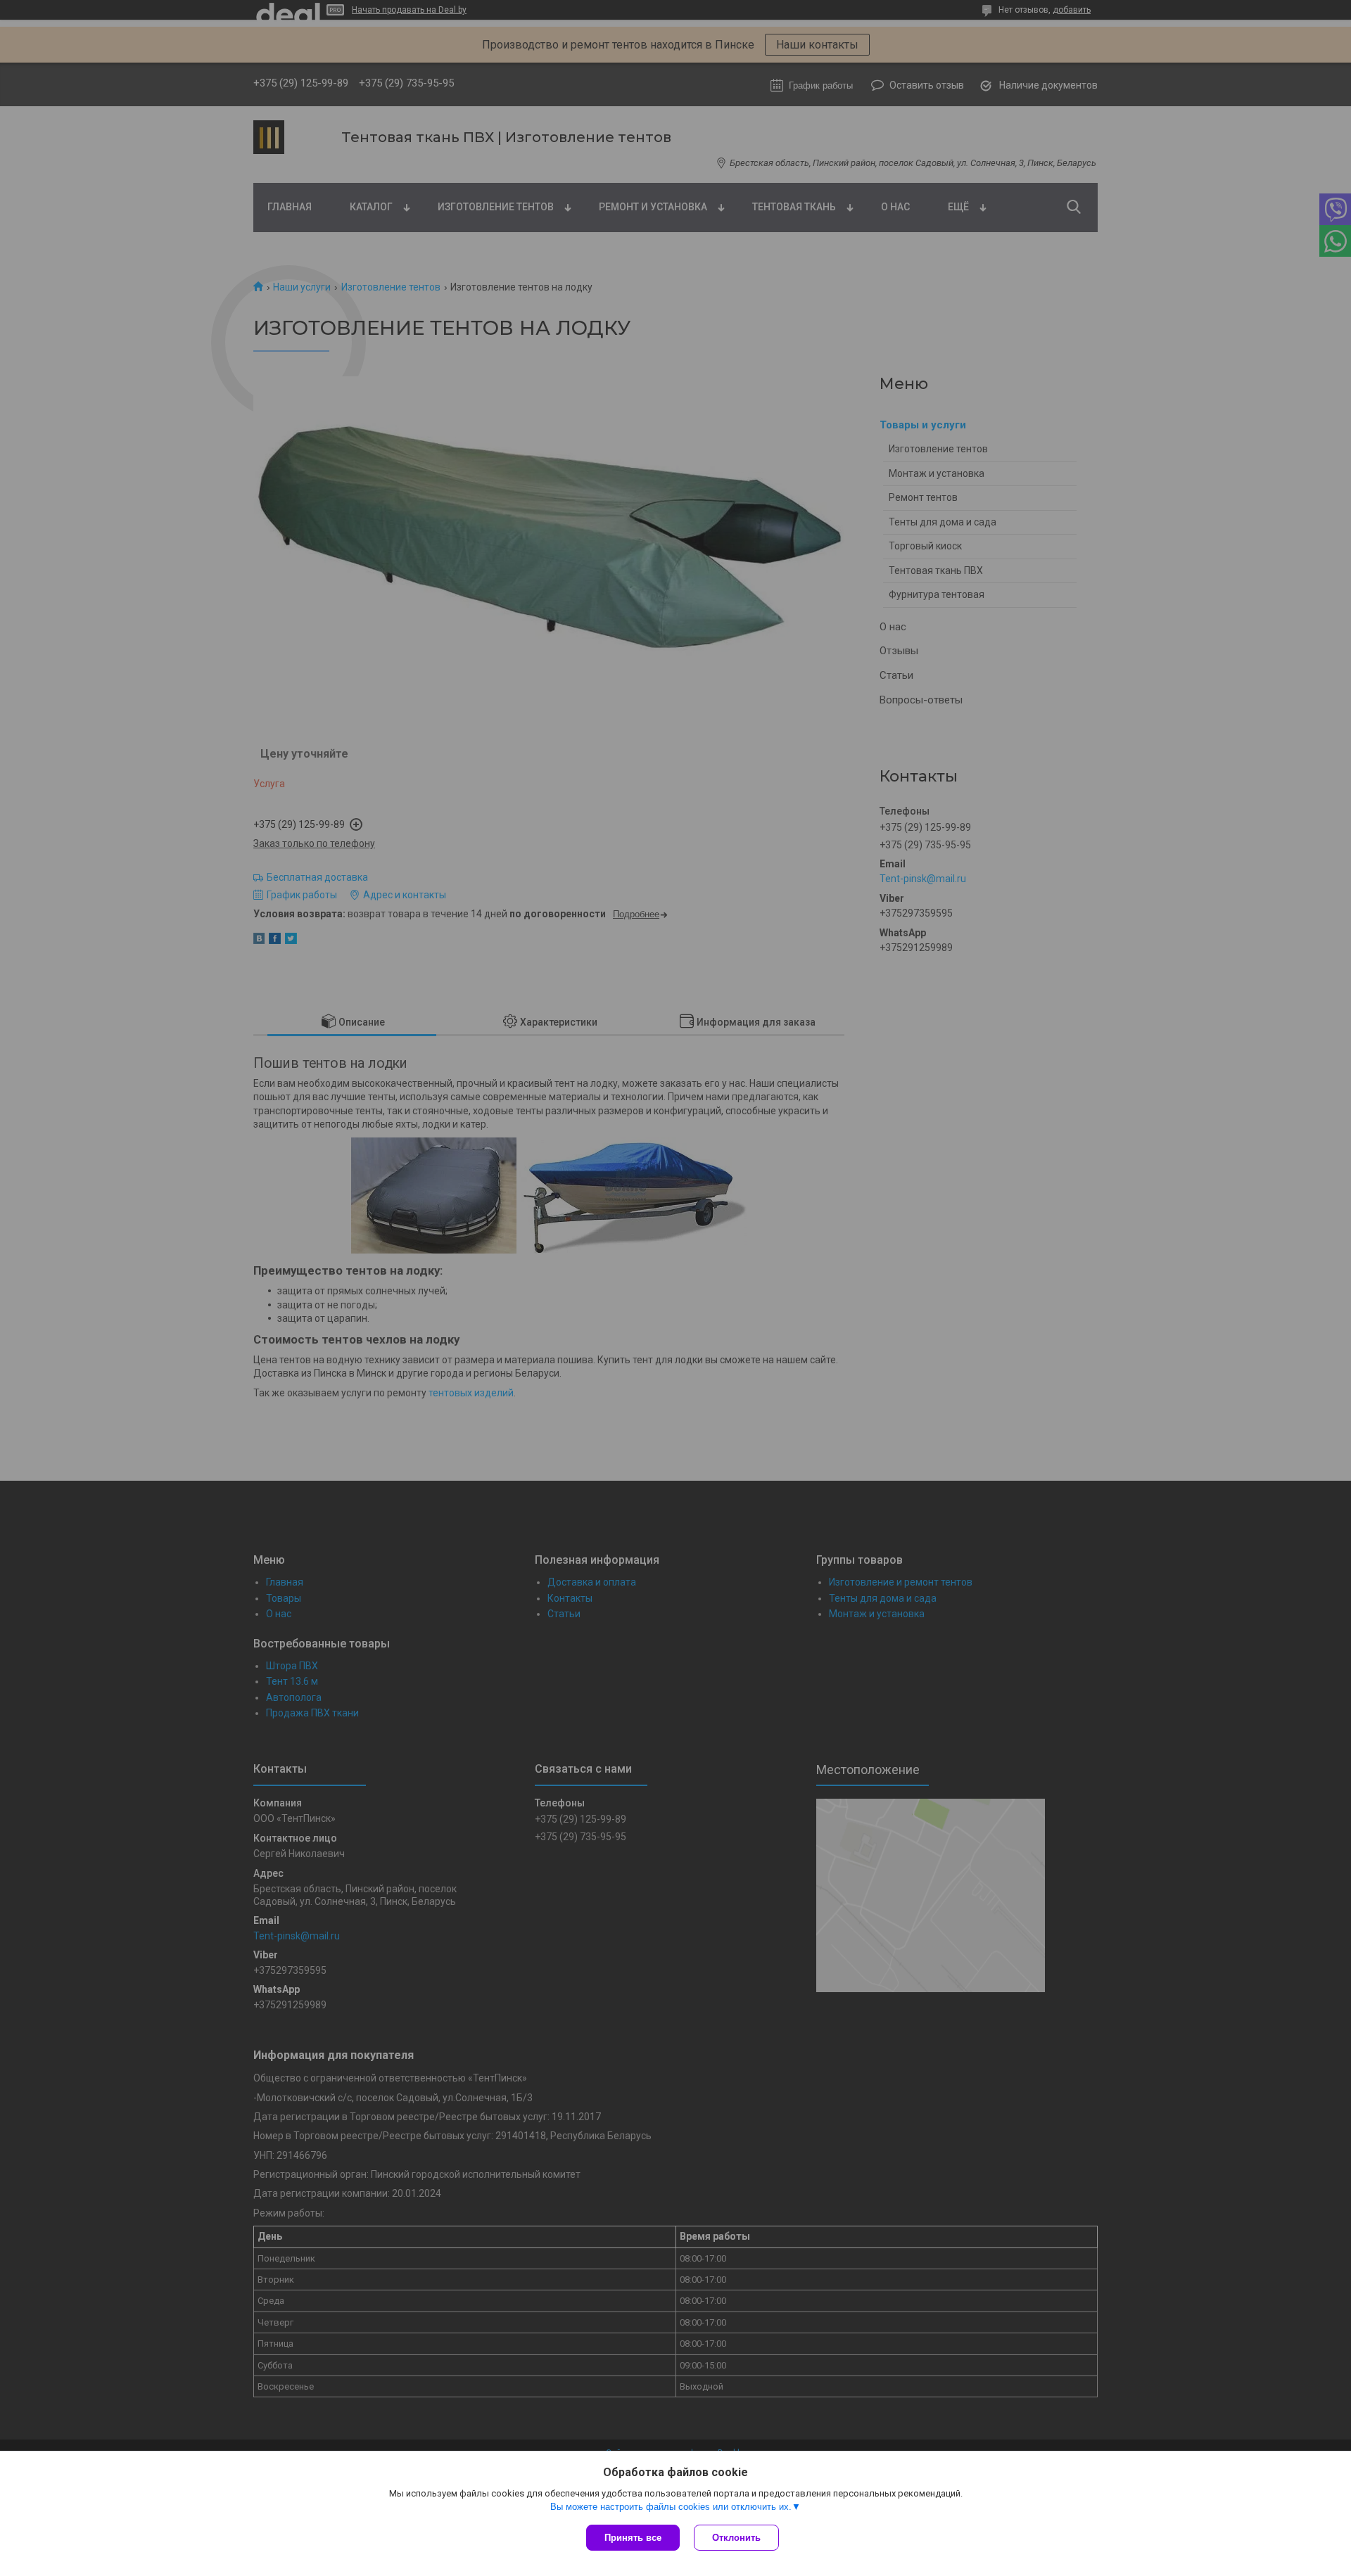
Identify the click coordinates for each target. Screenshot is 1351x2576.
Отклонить (736, 2538)
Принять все (633, 2538)
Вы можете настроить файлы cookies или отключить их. (671, 2507)
